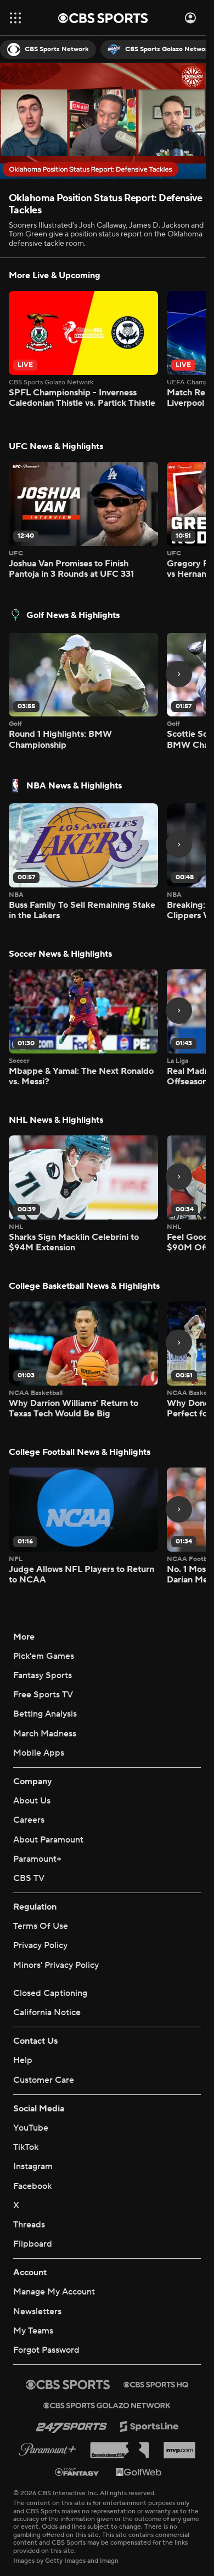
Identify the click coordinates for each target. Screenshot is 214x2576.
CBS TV (29, 1878)
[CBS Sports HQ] (156, 2385)
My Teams (33, 2331)
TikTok (26, 2147)
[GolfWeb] (139, 2472)
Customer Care (44, 2080)
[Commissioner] (120, 2450)
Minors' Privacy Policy (56, 1965)
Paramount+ (37, 1859)
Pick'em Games (44, 1656)
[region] (103, 121)
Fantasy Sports (43, 1675)
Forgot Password (46, 2350)
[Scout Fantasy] (77, 2472)
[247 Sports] (71, 2426)
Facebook (32, 2186)
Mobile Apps (39, 1753)
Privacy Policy (40, 1945)
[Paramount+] (47, 2450)
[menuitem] (48, 49)
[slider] (103, 147)
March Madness (45, 1734)
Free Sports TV (43, 1695)
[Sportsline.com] (150, 2427)
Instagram (33, 2166)
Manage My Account (54, 2292)
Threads (29, 2225)
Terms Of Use (41, 1926)
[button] (15, 18)
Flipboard (33, 2244)
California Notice (47, 2012)
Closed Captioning (50, 1993)
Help (23, 2060)
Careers (29, 1820)
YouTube (31, 2128)
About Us (32, 1801)
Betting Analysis (45, 1714)
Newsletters (37, 2312)
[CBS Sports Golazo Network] (107, 2406)
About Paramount (48, 1840)
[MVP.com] (179, 2450)
